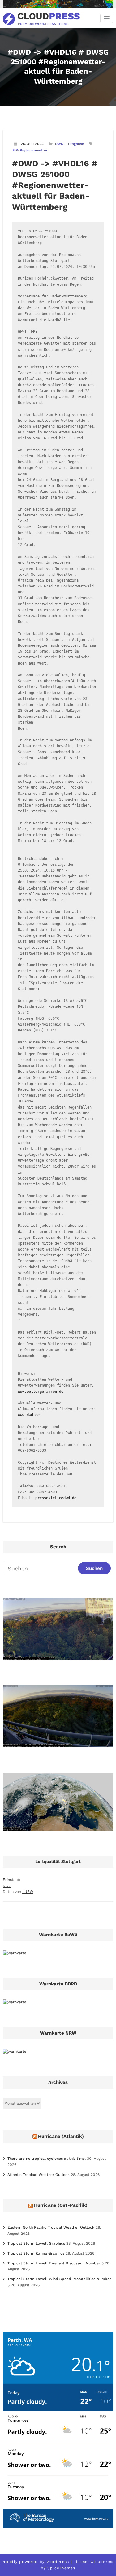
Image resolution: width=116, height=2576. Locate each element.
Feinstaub (11, 1880)
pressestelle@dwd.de (56, 1498)
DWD (59, 144)
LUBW (28, 1892)
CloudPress (103, 2562)
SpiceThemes (61, 2568)
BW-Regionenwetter (30, 150)
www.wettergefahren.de (41, 1392)
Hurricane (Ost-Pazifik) (61, 2205)
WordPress (58, 2562)
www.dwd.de (29, 1415)
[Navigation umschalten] (107, 18)
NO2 (7, 1886)
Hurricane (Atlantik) (61, 2136)
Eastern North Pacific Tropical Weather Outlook (51, 2227)
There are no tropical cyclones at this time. (47, 2159)
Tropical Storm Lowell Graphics (36, 2243)
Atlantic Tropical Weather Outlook (39, 2175)
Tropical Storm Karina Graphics (36, 2253)
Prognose (76, 144)
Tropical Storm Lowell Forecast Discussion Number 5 (56, 2263)
